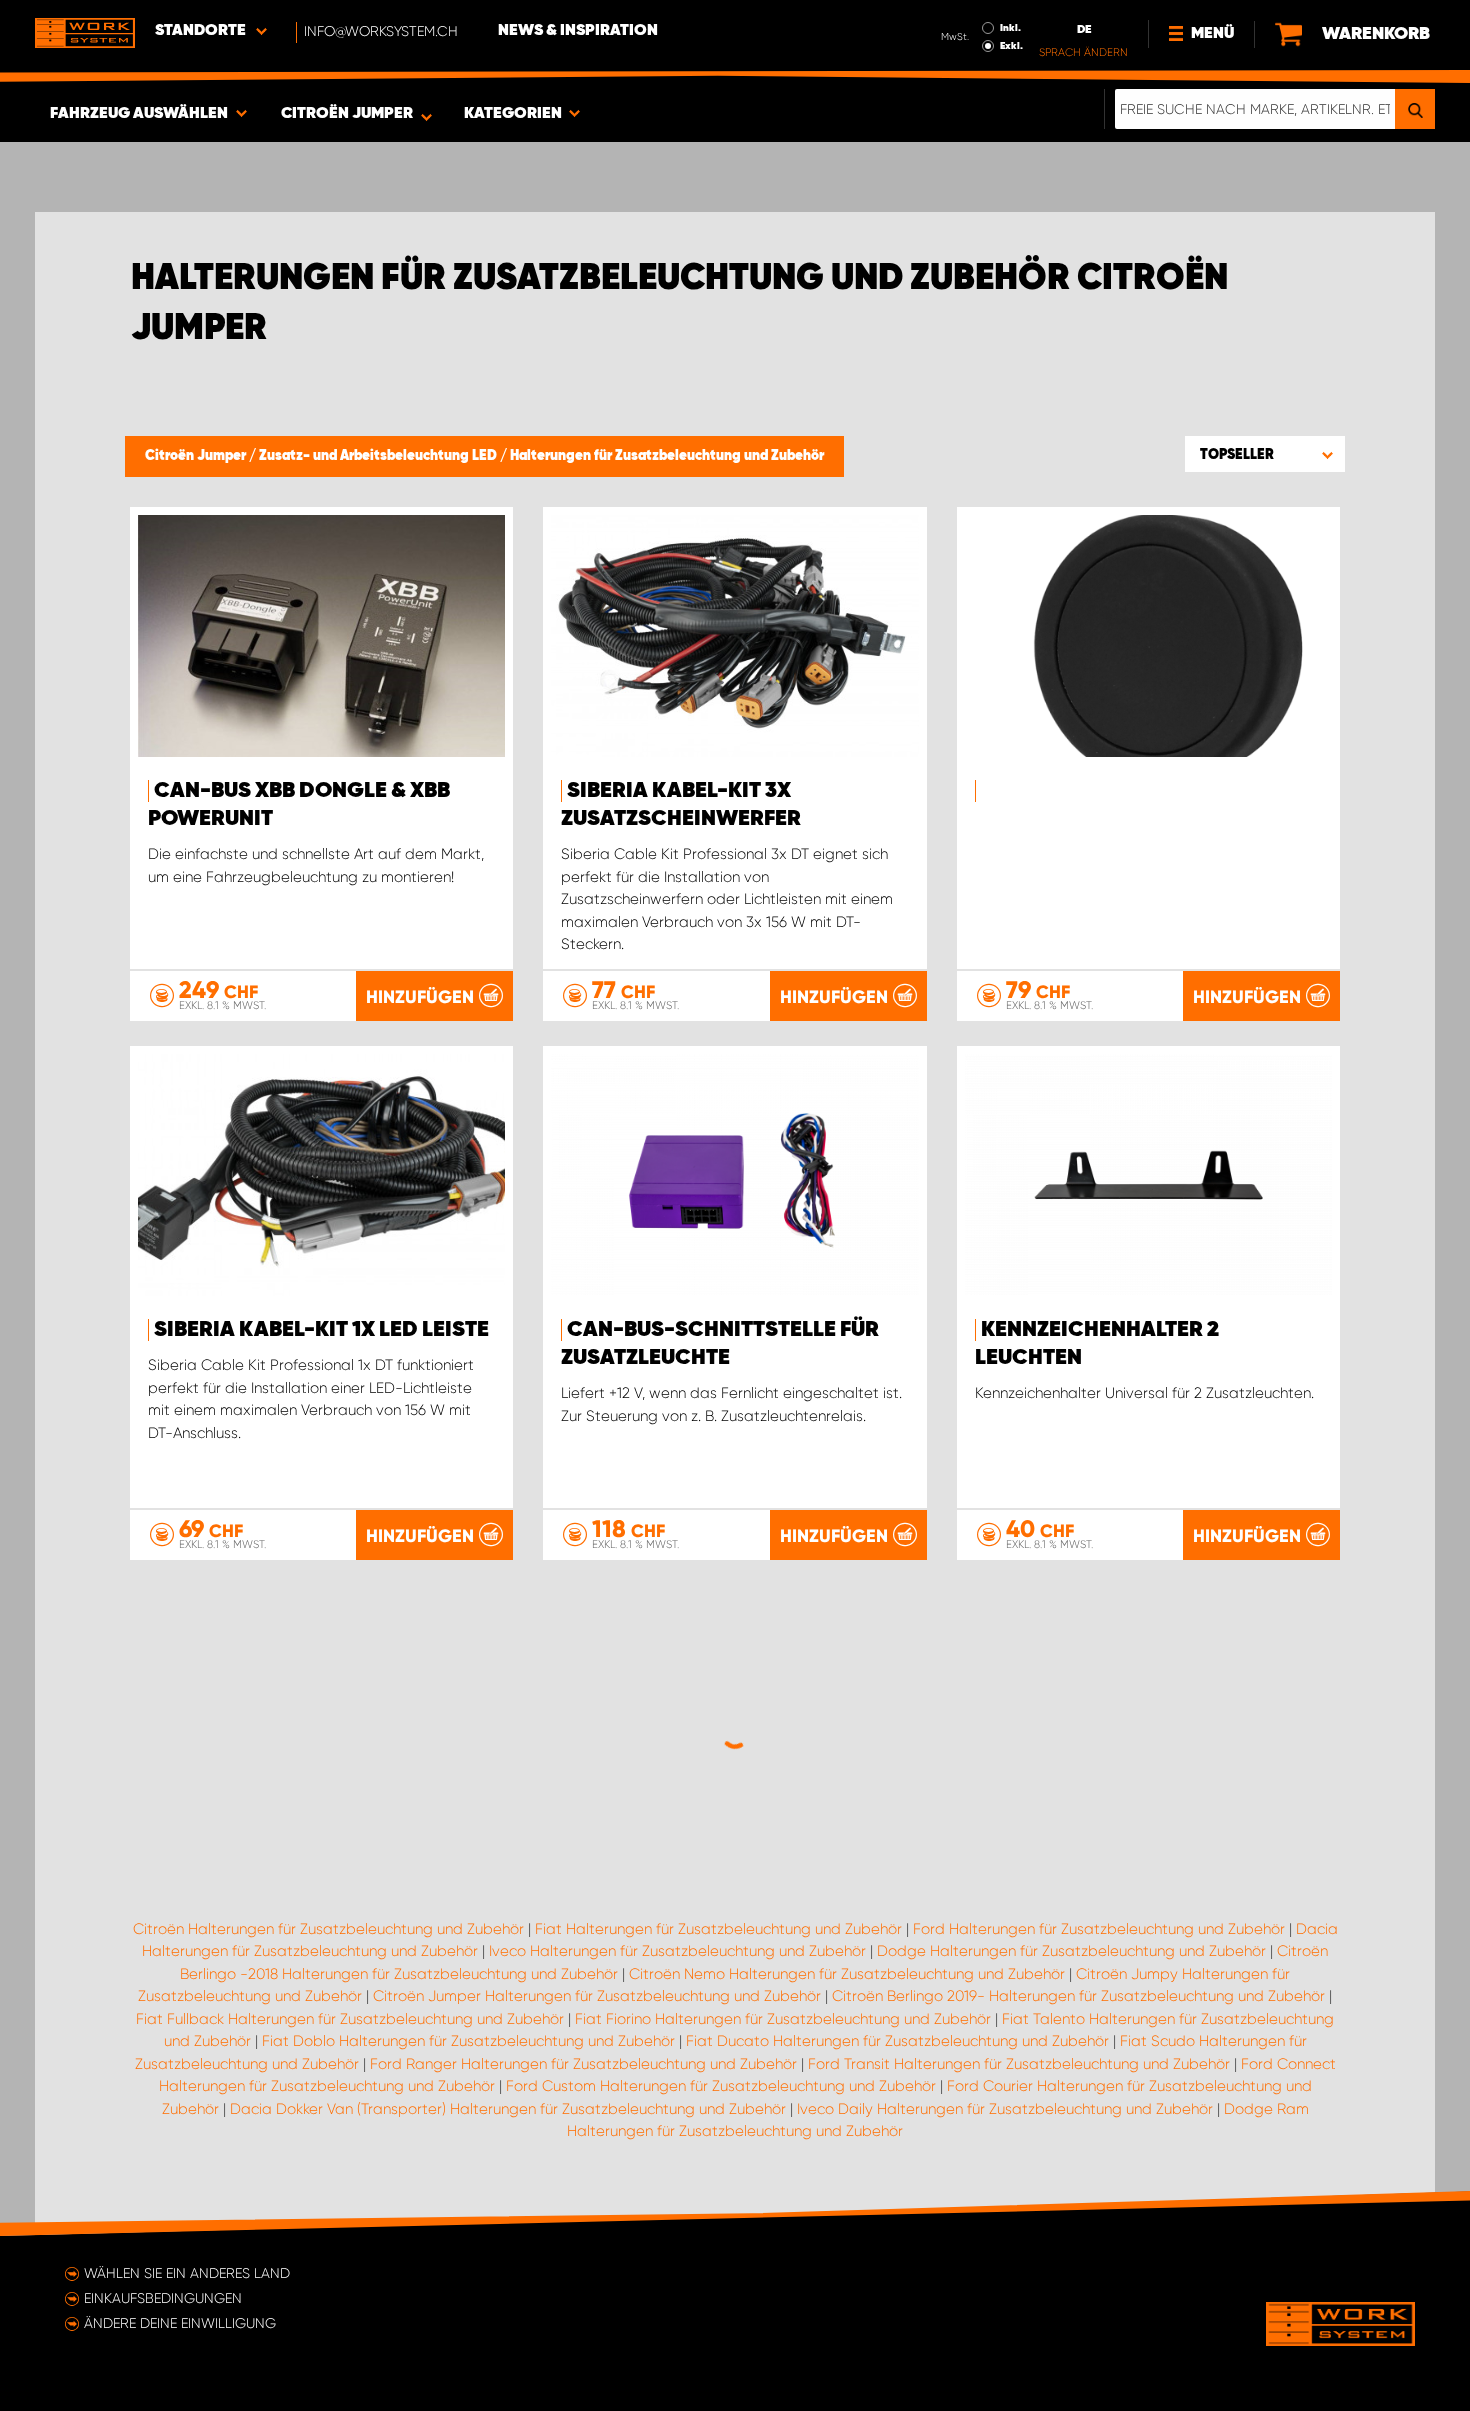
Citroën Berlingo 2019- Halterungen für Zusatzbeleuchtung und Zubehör (1078, 1996)
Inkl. (1010, 28)
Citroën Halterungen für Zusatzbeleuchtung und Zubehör (328, 1929)
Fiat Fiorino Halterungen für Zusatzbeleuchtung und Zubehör (783, 2019)
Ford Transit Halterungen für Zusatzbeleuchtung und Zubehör (1019, 2064)
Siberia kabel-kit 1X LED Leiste (321, 1330)
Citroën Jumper (197, 456)
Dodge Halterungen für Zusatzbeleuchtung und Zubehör (1071, 1951)
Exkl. (1011, 46)
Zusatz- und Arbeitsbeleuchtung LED (379, 456)
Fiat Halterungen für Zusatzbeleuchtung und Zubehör (718, 1929)
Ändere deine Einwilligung (180, 2323)
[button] (1265, 454)
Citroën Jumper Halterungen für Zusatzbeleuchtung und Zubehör (597, 1996)
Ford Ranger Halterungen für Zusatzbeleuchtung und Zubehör (583, 2064)
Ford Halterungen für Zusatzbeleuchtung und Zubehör (1099, 1929)
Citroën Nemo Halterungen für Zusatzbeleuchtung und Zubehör (847, 1974)
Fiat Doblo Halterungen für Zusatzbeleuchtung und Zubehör (468, 2041)
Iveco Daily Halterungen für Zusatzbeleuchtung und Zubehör (1005, 2109)
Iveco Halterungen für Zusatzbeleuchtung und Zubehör (677, 1951)
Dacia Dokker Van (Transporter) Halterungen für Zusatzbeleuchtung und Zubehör (508, 2109)
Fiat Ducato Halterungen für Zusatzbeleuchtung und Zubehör (897, 2041)
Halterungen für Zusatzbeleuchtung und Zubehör (667, 456)
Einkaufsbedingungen (163, 2298)
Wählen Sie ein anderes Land (187, 2273)
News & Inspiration (578, 31)
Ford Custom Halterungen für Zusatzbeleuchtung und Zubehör (721, 2086)
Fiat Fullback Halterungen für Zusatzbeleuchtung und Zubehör (350, 2019)
